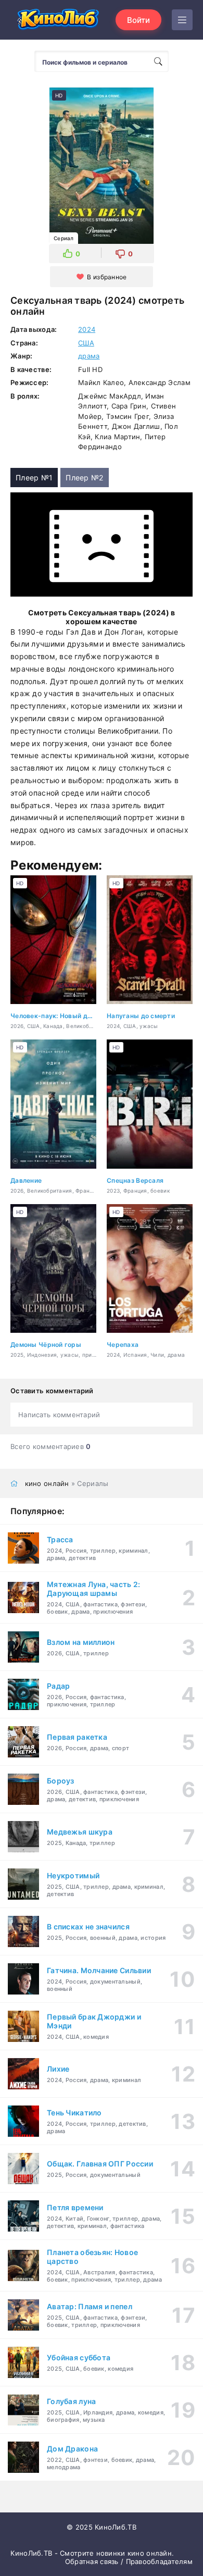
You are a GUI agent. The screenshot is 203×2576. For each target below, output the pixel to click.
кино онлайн (47, 1483)
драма (89, 356)
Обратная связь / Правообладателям (129, 2561)
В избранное (107, 277)
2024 (87, 329)
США (86, 343)
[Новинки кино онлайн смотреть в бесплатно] (57, 20)
